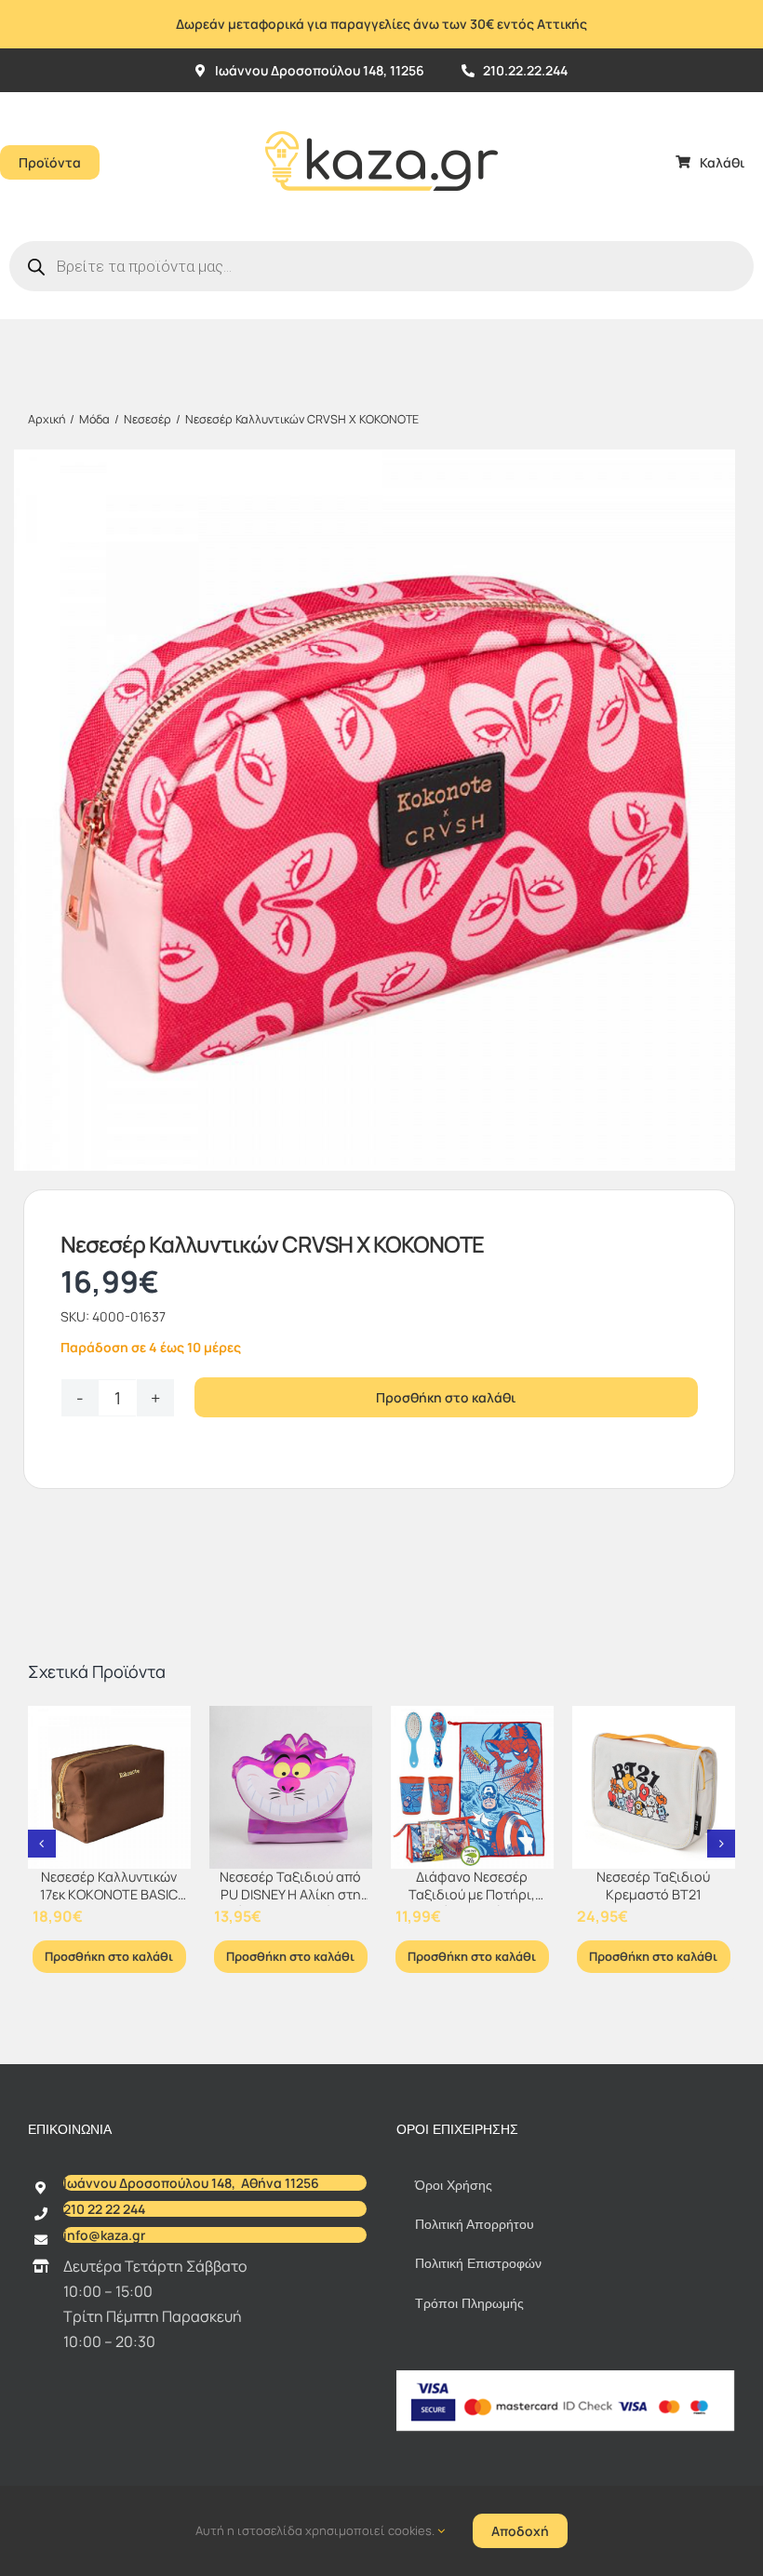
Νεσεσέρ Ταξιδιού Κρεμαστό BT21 (653, 1885)
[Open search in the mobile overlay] (381, 266)
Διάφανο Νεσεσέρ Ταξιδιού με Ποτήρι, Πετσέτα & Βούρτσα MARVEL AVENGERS (472, 1903)
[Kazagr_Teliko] (381, 100)
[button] (42, 1844)
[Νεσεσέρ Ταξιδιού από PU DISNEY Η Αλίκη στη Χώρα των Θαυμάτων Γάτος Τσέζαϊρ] (291, 1787)
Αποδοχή (520, 2531)
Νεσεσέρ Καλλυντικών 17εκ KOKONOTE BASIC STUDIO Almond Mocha (109, 1894)
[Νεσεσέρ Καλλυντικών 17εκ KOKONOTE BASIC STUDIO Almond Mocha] (109, 1787)
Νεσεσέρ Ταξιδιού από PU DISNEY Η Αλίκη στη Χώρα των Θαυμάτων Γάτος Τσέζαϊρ (290, 1903)
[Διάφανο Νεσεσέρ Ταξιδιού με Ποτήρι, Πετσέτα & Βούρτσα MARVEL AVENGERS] (472, 1787)
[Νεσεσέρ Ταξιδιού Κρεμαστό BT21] (654, 1787)
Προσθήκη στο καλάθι (446, 1397)
